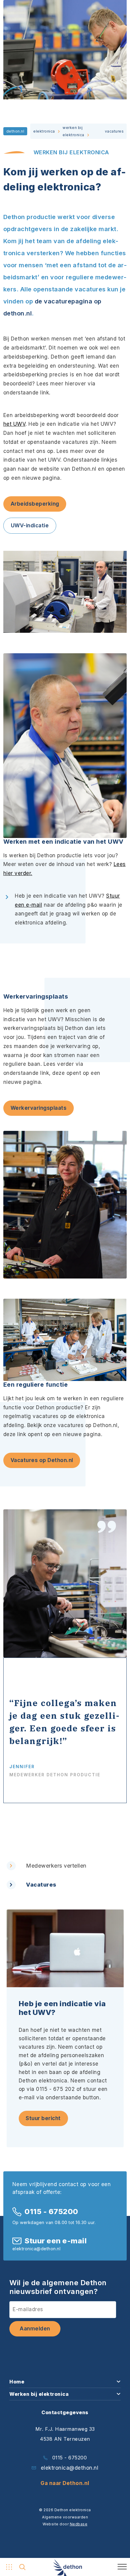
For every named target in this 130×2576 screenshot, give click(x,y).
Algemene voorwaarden (65, 2517)
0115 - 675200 (51, 2212)
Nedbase (79, 2524)
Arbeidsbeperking (35, 504)
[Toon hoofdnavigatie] (8, 2567)
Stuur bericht (43, 2118)
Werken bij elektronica (39, 2394)
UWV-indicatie (30, 526)
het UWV (15, 424)
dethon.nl (15, 131)
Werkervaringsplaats (39, 1108)
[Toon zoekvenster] (23, 2567)
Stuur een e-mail (56, 2241)
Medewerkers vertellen (56, 1866)
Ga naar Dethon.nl (65, 2483)
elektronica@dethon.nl (70, 2468)
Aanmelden (35, 2329)
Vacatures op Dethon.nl (42, 1460)
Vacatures (41, 1885)
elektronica (44, 131)
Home (17, 2382)
